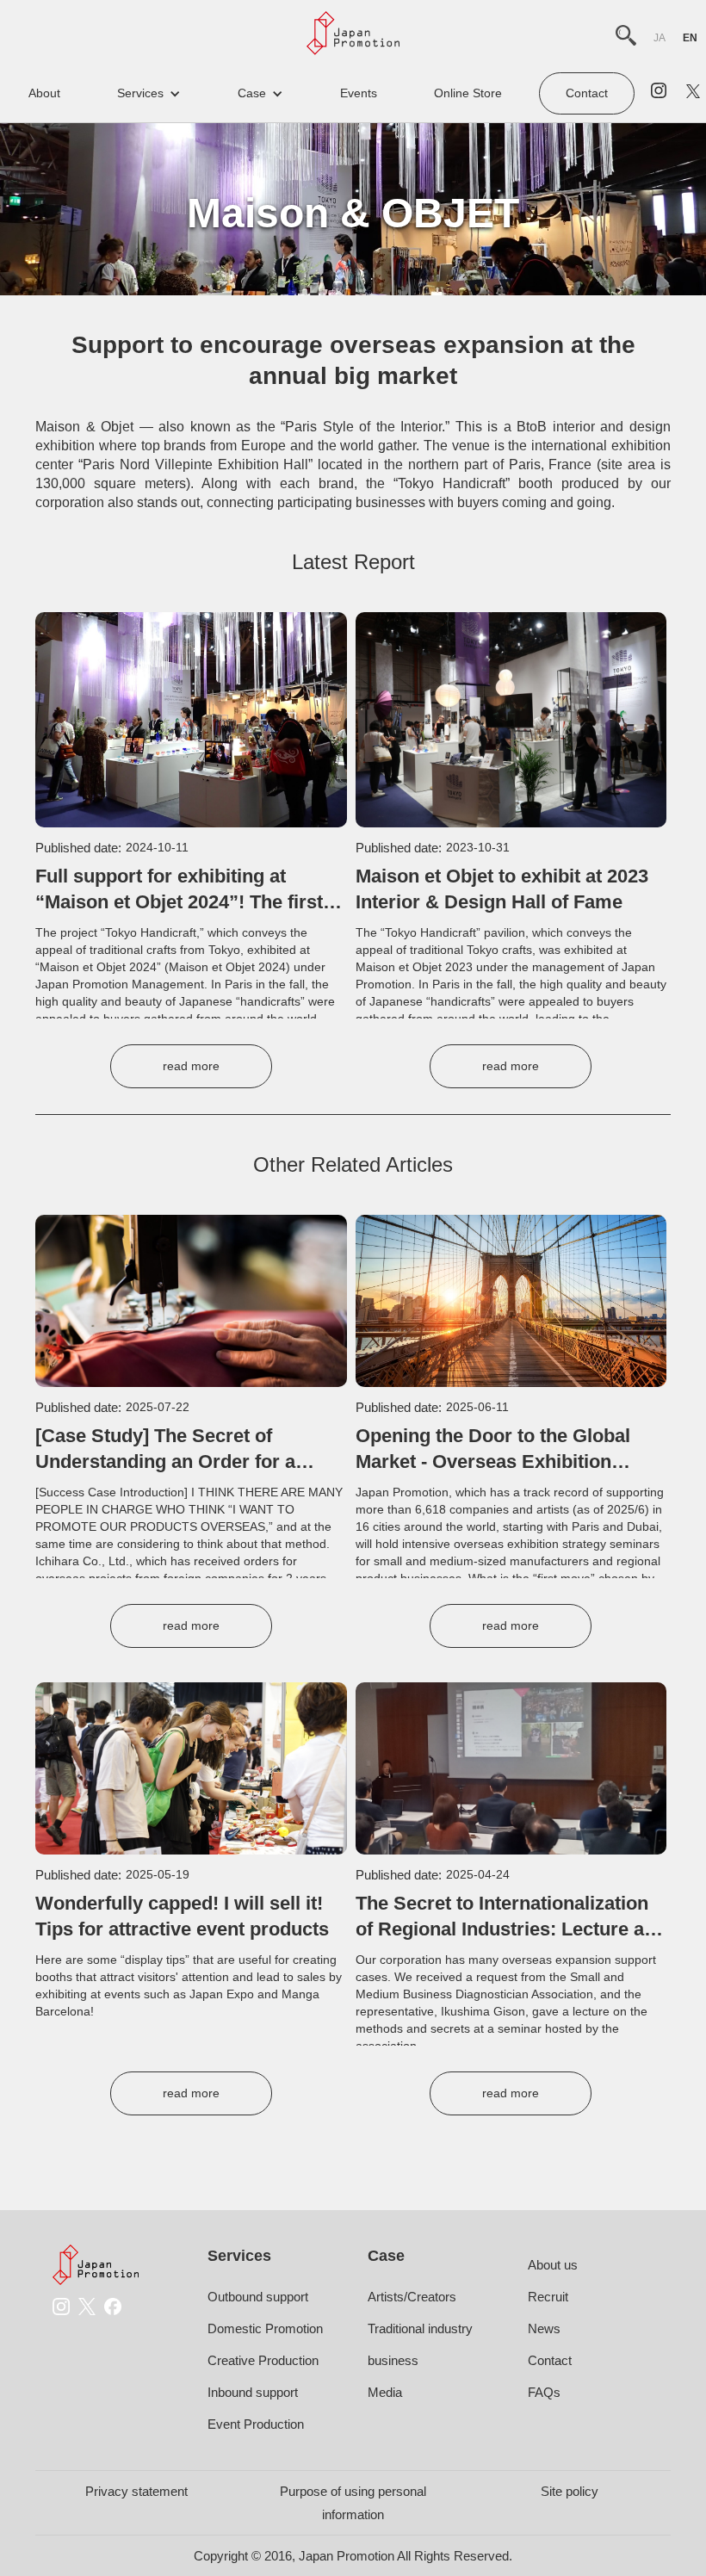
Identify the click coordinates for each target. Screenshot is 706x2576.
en (690, 38)
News (544, 2328)
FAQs (544, 2392)
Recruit (548, 2297)
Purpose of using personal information (353, 2503)
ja (660, 38)
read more (191, 1066)
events (359, 93)
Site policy (570, 2491)
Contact (587, 93)
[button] (149, 93)
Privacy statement (136, 2491)
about (44, 93)
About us (553, 2265)
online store (468, 93)
